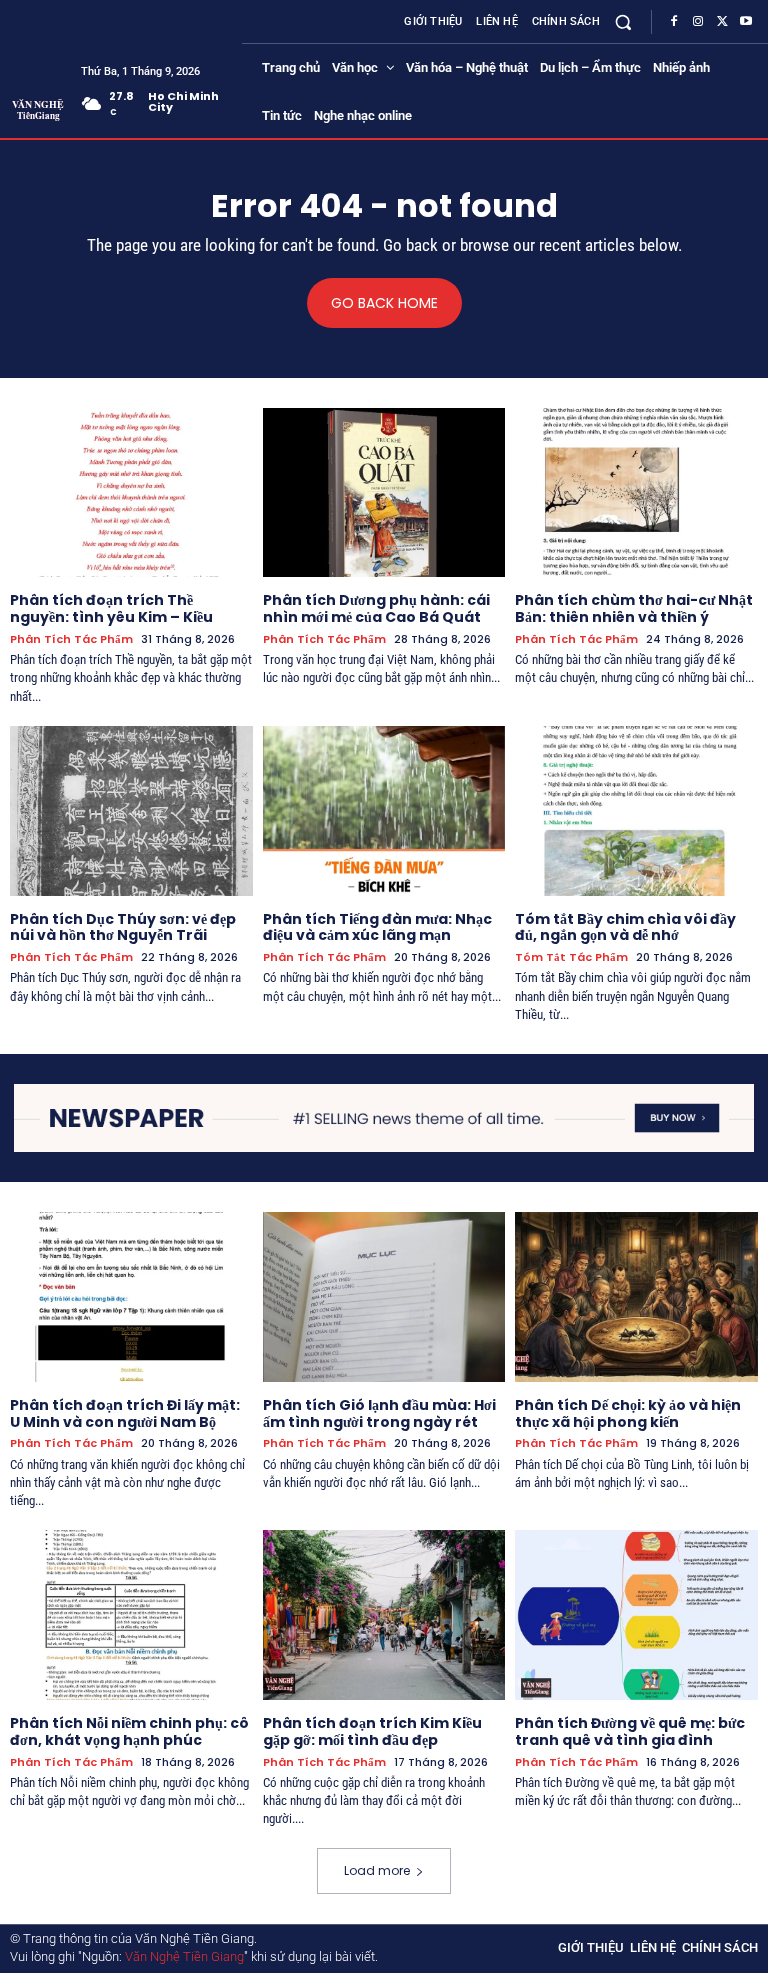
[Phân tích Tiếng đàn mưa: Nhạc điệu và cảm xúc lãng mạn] (384, 811)
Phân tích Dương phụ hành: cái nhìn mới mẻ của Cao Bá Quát (376, 608)
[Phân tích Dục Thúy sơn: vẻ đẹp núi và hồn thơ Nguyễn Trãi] (131, 811)
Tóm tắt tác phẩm (571, 957)
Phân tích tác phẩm (71, 639)
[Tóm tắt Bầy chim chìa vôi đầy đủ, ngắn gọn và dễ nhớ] (636, 811)
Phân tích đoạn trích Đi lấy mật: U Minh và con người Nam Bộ (125, 1413)
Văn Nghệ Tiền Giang (184, 1956)
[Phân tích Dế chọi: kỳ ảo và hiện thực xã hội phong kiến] (636, 1297)
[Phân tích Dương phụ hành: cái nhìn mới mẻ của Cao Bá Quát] (384, 493)
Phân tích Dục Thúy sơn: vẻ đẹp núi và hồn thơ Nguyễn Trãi (123, 927)
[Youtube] (746, 22)
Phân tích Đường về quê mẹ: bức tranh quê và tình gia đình (630, 1731)
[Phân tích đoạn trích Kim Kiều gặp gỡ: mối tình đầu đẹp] (384, 1615)
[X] (722, 22)
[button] (623, 21)
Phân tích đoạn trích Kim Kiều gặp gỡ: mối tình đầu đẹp (372, 1731)
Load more (377, 1870)
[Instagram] (698, 22)
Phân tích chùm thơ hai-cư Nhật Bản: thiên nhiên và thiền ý (634, 608)
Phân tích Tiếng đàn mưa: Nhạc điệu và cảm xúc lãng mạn (377, 927)
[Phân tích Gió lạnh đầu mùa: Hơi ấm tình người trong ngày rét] (384, 1297)
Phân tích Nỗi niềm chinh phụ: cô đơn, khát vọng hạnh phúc (129, 1731)
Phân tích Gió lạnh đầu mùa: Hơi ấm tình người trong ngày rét (379, 1413)
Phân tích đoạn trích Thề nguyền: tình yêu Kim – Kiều (111, 608)
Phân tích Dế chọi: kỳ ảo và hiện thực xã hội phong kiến (628, 1413)
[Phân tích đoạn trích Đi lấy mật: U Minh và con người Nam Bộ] (131, 1297)
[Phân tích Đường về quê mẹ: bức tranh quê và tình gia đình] (636, 1615)
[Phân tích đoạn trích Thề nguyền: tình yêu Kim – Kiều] (131, 493)
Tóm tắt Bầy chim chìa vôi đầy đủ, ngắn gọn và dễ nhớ (625, 927)
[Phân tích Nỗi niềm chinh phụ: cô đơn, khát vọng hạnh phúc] (131, 1615)
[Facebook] (674, 22)
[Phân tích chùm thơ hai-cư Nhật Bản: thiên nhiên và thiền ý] (636, 493)
